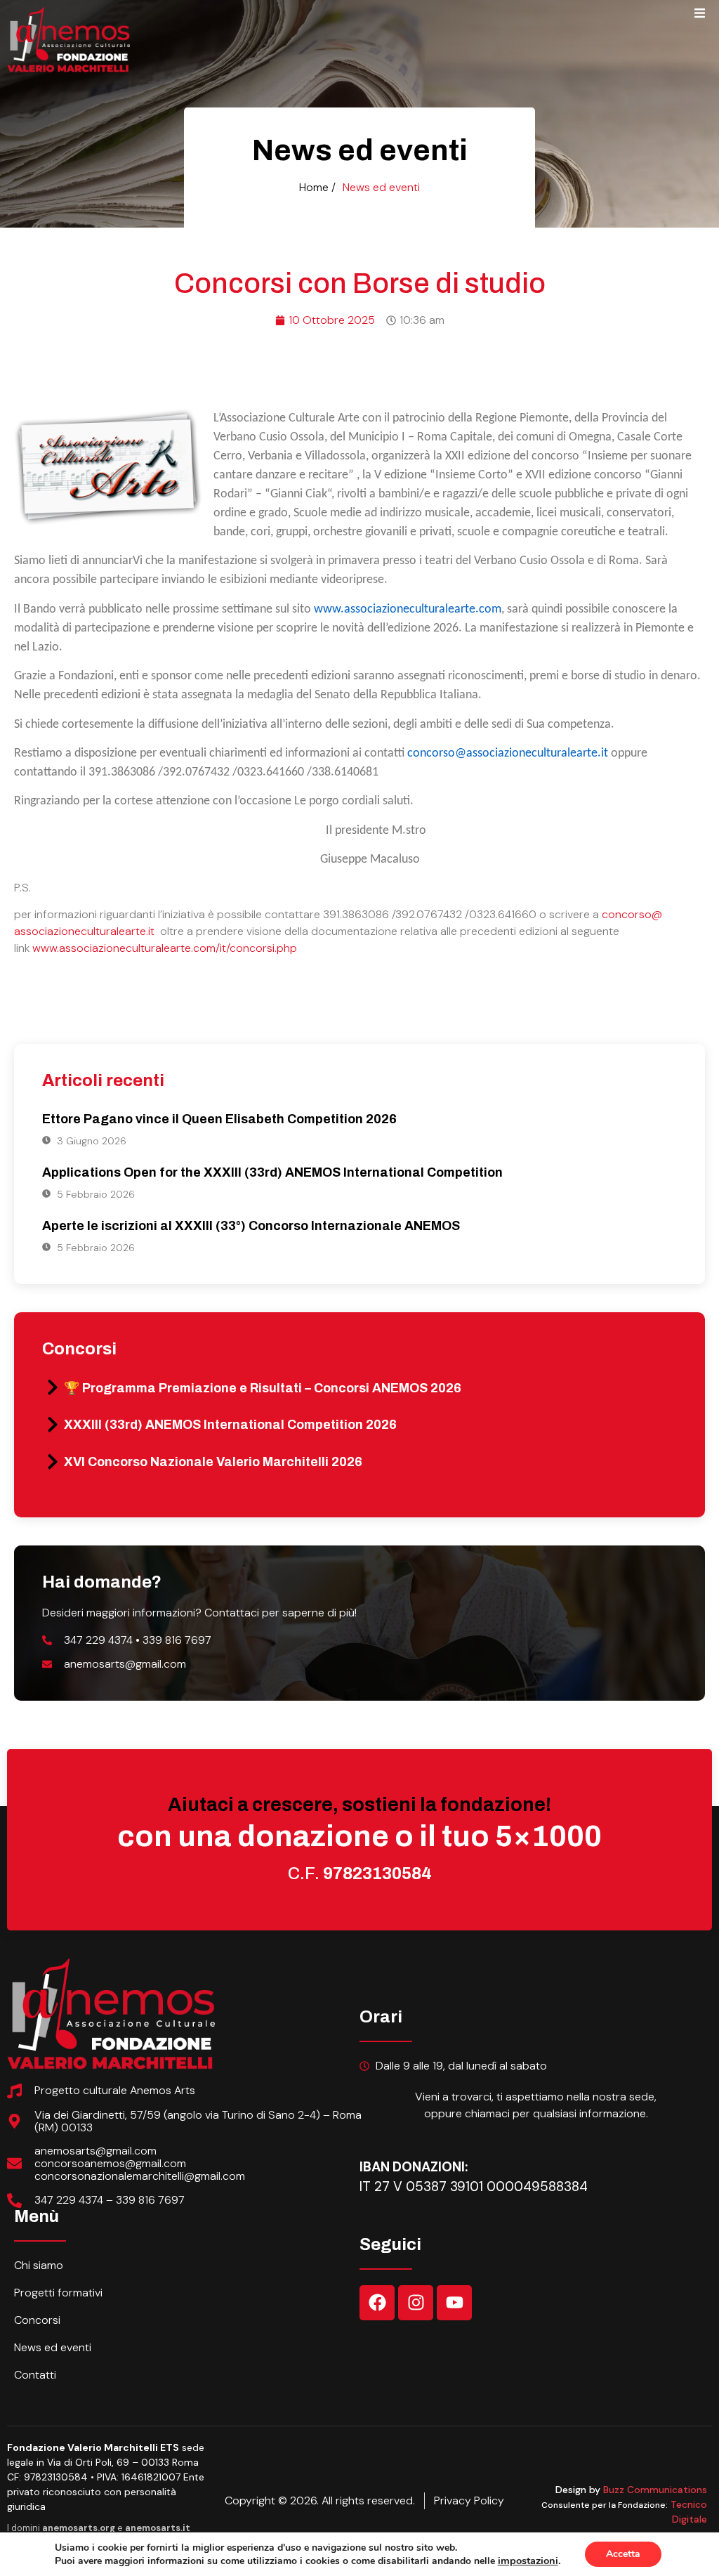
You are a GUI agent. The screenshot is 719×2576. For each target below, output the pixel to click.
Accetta (623, 2554)
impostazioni (528, 2561)
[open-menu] (700, 15)
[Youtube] (454, 2303)
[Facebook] (377, 2303)
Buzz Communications (655, 2490)
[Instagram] (416, 2303)
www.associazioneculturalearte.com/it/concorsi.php (165, 948)
